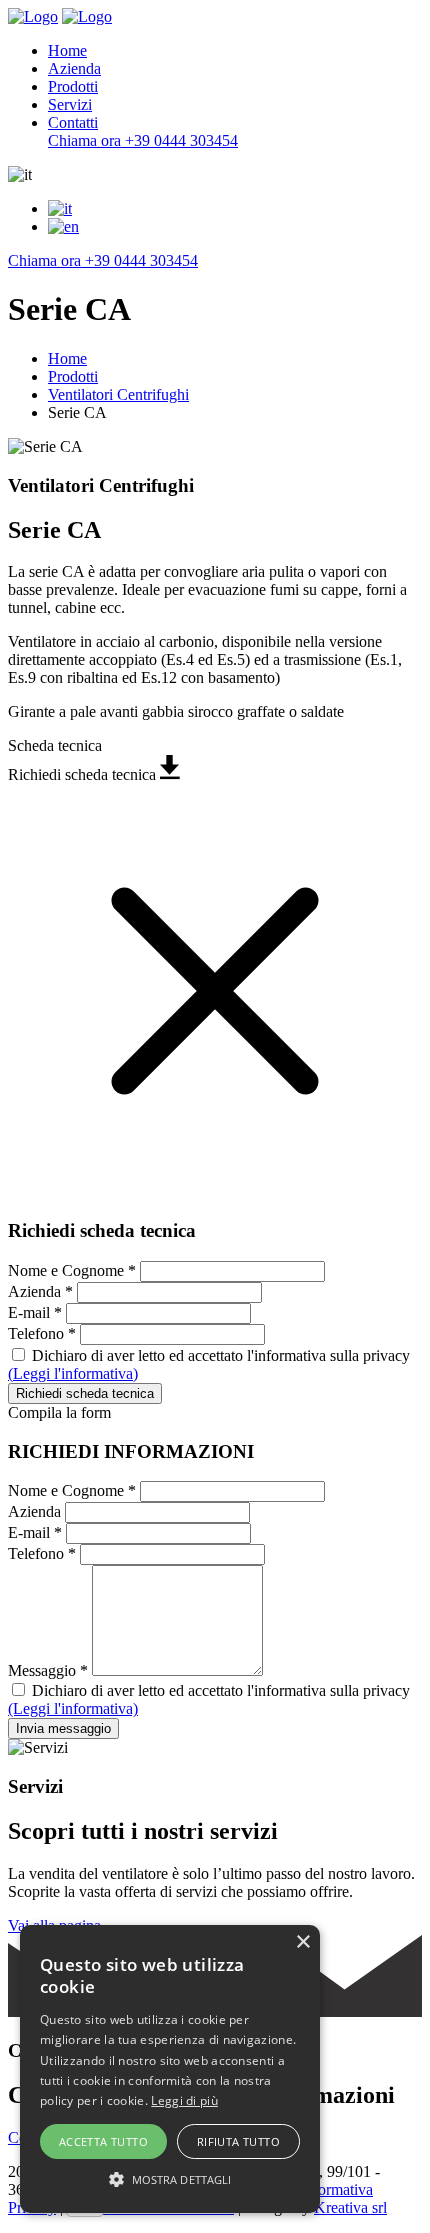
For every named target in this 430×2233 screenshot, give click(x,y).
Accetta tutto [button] (103, 2141)
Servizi (70, 104)
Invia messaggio (63, 1728)
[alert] (170, 2069)
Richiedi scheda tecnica (85, 1393)
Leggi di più (184, 2100)
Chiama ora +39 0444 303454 (143, 140)
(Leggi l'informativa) (73, 1373)
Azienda (74, 68)
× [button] (302, 1942)
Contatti (73, 122)
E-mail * (35, 1312)
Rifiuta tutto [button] (238, 2141)
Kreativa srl (350, 2207)
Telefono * (42, 1333)
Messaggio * (48, 1670)
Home (67, 50)
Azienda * (40, 1291)
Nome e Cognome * (72, 1270)
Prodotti (73, 86)
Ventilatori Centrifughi (118, 394)
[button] (170, 2178)
